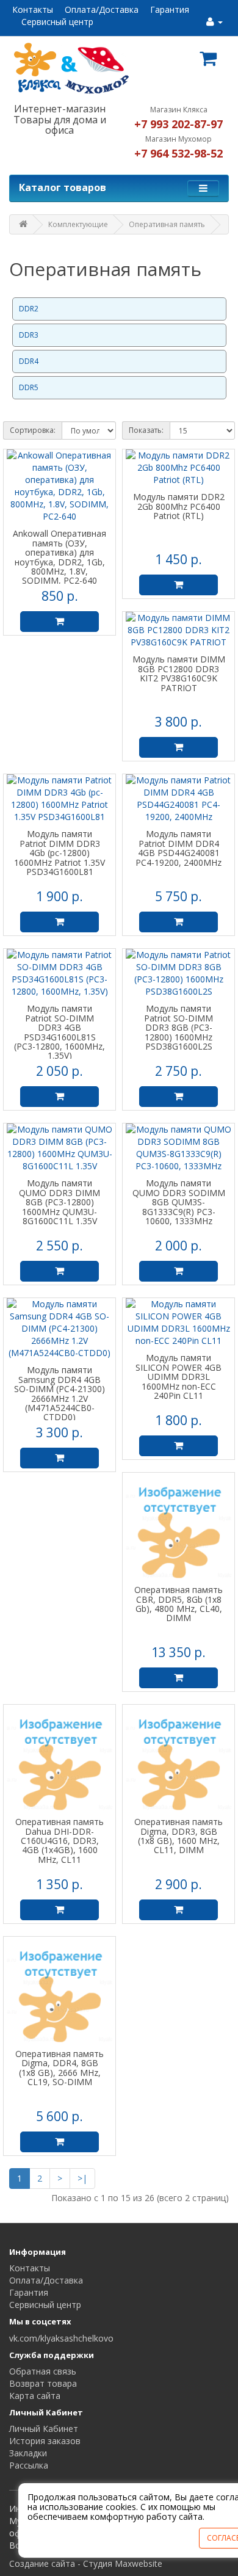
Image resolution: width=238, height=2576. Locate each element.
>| (82, 2178)
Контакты (33, 9)
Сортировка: (33, 430)
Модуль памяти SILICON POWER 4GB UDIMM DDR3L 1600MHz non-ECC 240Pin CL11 (179, 1377)
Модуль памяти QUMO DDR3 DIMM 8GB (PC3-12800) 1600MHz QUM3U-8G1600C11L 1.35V (60, 1202)
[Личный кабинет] (215, 22)
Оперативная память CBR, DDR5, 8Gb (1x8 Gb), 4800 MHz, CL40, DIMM (179, 1604)
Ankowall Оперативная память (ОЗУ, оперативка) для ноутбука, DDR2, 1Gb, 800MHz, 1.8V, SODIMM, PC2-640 (60, 557)
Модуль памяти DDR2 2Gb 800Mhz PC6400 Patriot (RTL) (179, 506)
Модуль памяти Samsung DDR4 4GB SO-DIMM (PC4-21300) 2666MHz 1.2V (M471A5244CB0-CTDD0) (60, 1393)
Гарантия (170, 9)
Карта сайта (35, 2396)
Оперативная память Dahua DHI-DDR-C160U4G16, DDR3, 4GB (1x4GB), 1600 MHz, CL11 (60, 1841)
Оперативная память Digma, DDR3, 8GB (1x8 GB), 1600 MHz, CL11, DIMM (179, 1836)
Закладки (28, 2453)
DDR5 (29, 387)
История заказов (45, 2441)
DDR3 (29, 335)
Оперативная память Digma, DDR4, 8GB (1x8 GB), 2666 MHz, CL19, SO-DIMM (60, 2068)
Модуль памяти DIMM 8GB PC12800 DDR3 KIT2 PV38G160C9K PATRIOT (179, 673)
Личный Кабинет (44, 2429)
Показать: (146, 430)
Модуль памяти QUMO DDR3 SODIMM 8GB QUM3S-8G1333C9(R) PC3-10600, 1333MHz (179, 1202)
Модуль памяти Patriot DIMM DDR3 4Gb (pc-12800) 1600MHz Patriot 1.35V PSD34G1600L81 (60, 853)
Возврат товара (43, 2383)
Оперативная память (167, 224)
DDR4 (29, 361)
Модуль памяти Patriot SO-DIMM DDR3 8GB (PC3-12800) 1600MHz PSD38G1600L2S (179, 1027)
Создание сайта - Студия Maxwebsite (86, 2563)
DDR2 (29, 309)
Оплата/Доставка (102, 9)
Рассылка (29, 2465)
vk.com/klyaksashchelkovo (61, 2338)
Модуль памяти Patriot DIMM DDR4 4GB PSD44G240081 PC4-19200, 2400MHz (179, 848)
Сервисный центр (57, 22)
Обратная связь (43, 2371)
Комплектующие (78, 224)
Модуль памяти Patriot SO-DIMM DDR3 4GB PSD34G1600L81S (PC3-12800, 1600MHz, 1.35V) (60, 1032)
